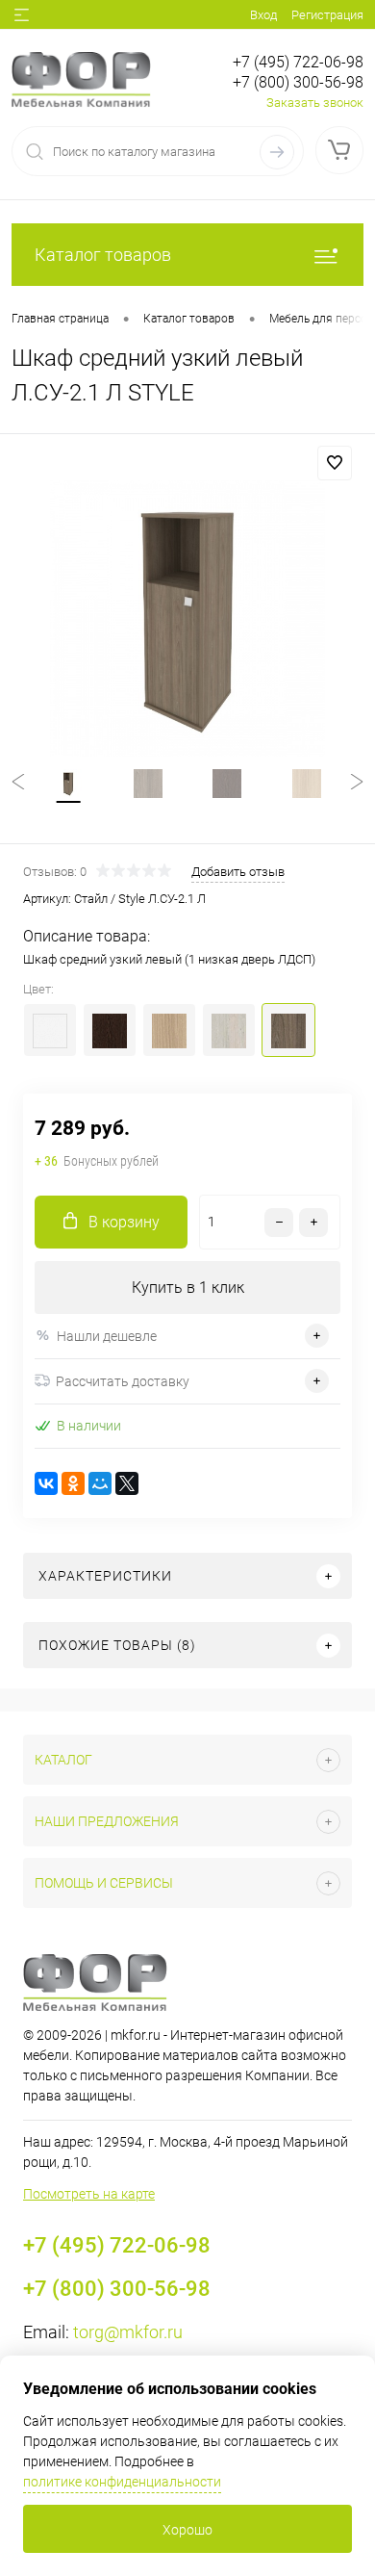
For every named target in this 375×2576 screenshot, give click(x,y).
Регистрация (327, 15)
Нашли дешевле (107, 1336)
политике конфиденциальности (122, 2482)
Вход (263, 15)
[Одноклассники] (73, 1483)
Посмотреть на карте (89, 2194)
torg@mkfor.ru (128, 2332)
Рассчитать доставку (123, 1381)
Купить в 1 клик (188, 1288)
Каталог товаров (103, 255)
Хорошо (187, 2530)
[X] (127, 1483)
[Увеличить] (187, 618)
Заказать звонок (315, 103)
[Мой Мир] (100, 1483)
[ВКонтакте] (46, 1483)
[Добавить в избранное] (335, 463)
